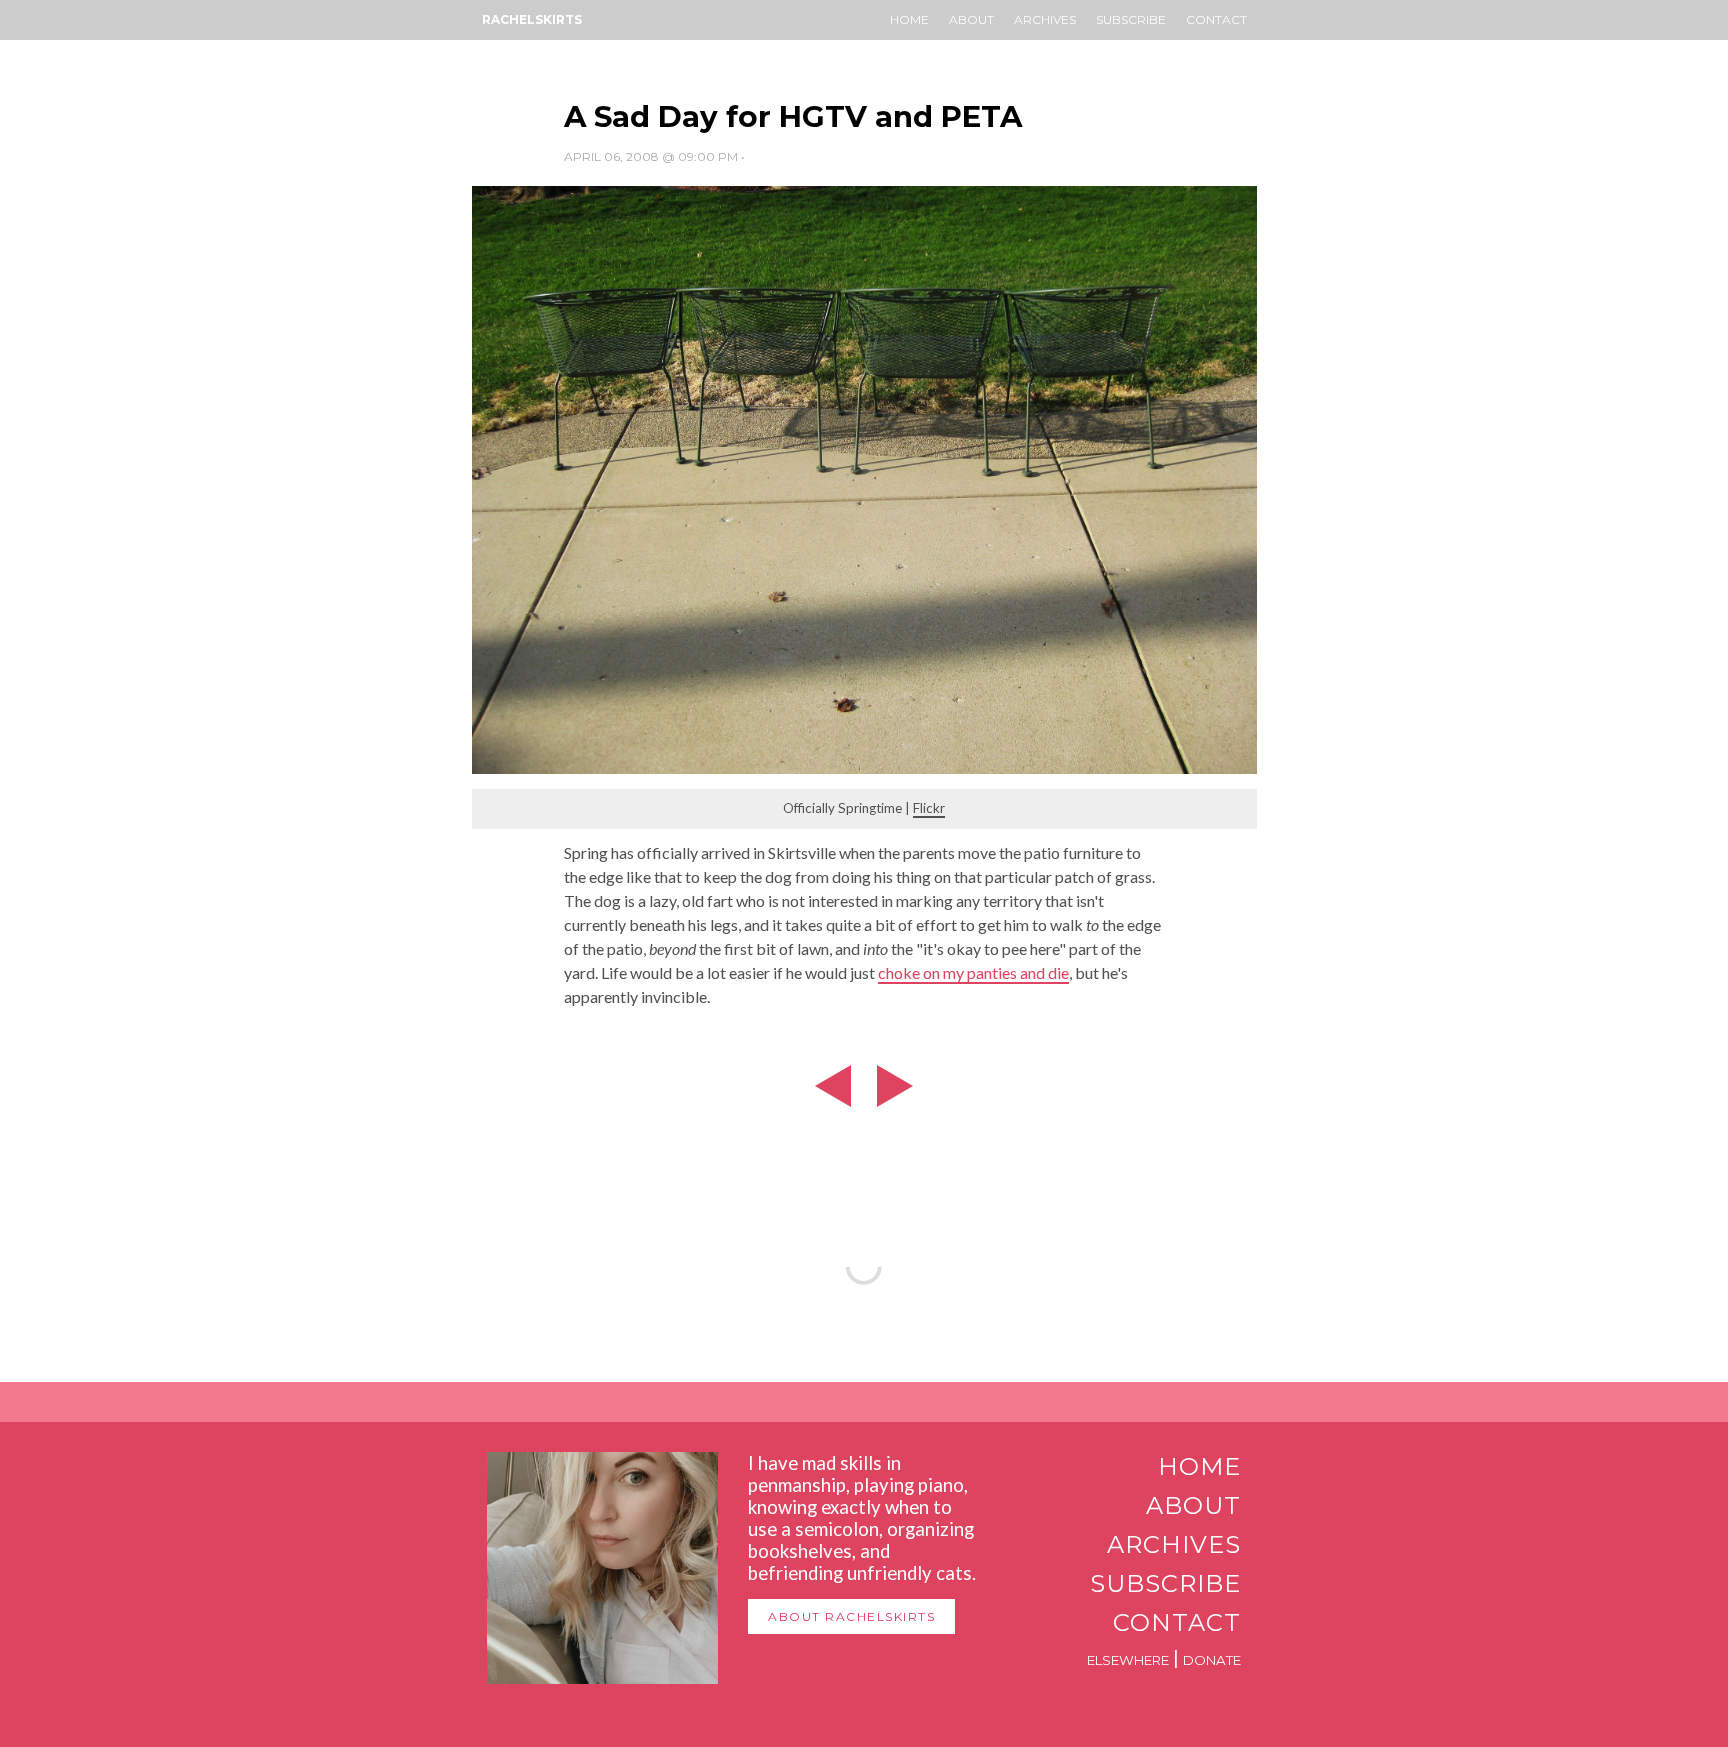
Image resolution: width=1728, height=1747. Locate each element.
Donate (1212, 1660)
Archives (1045, 19)
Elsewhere (1128, 1660)
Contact (1216, 19)
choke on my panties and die (973, 972)
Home (909, 19)
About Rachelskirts (851, 1616)
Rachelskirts (532, 19)
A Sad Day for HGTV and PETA (793, 116)
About (971, 19)
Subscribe (1131, 19)
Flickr (929, 808)
